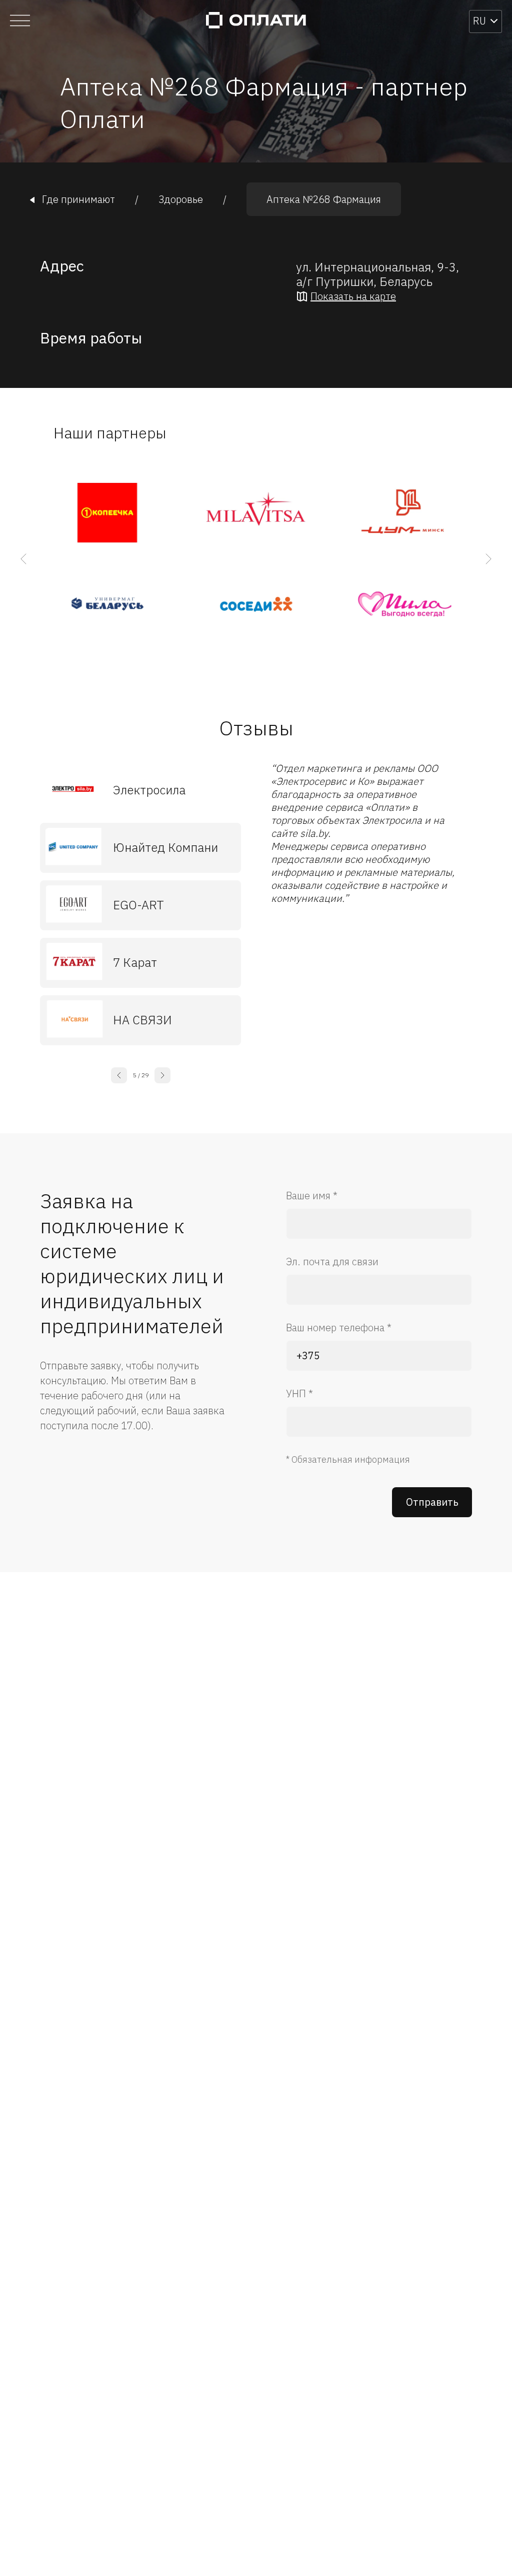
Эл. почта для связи (332, 1262)
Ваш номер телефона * (339, 1327)
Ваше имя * (312, 1196)
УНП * (299, 1393)
